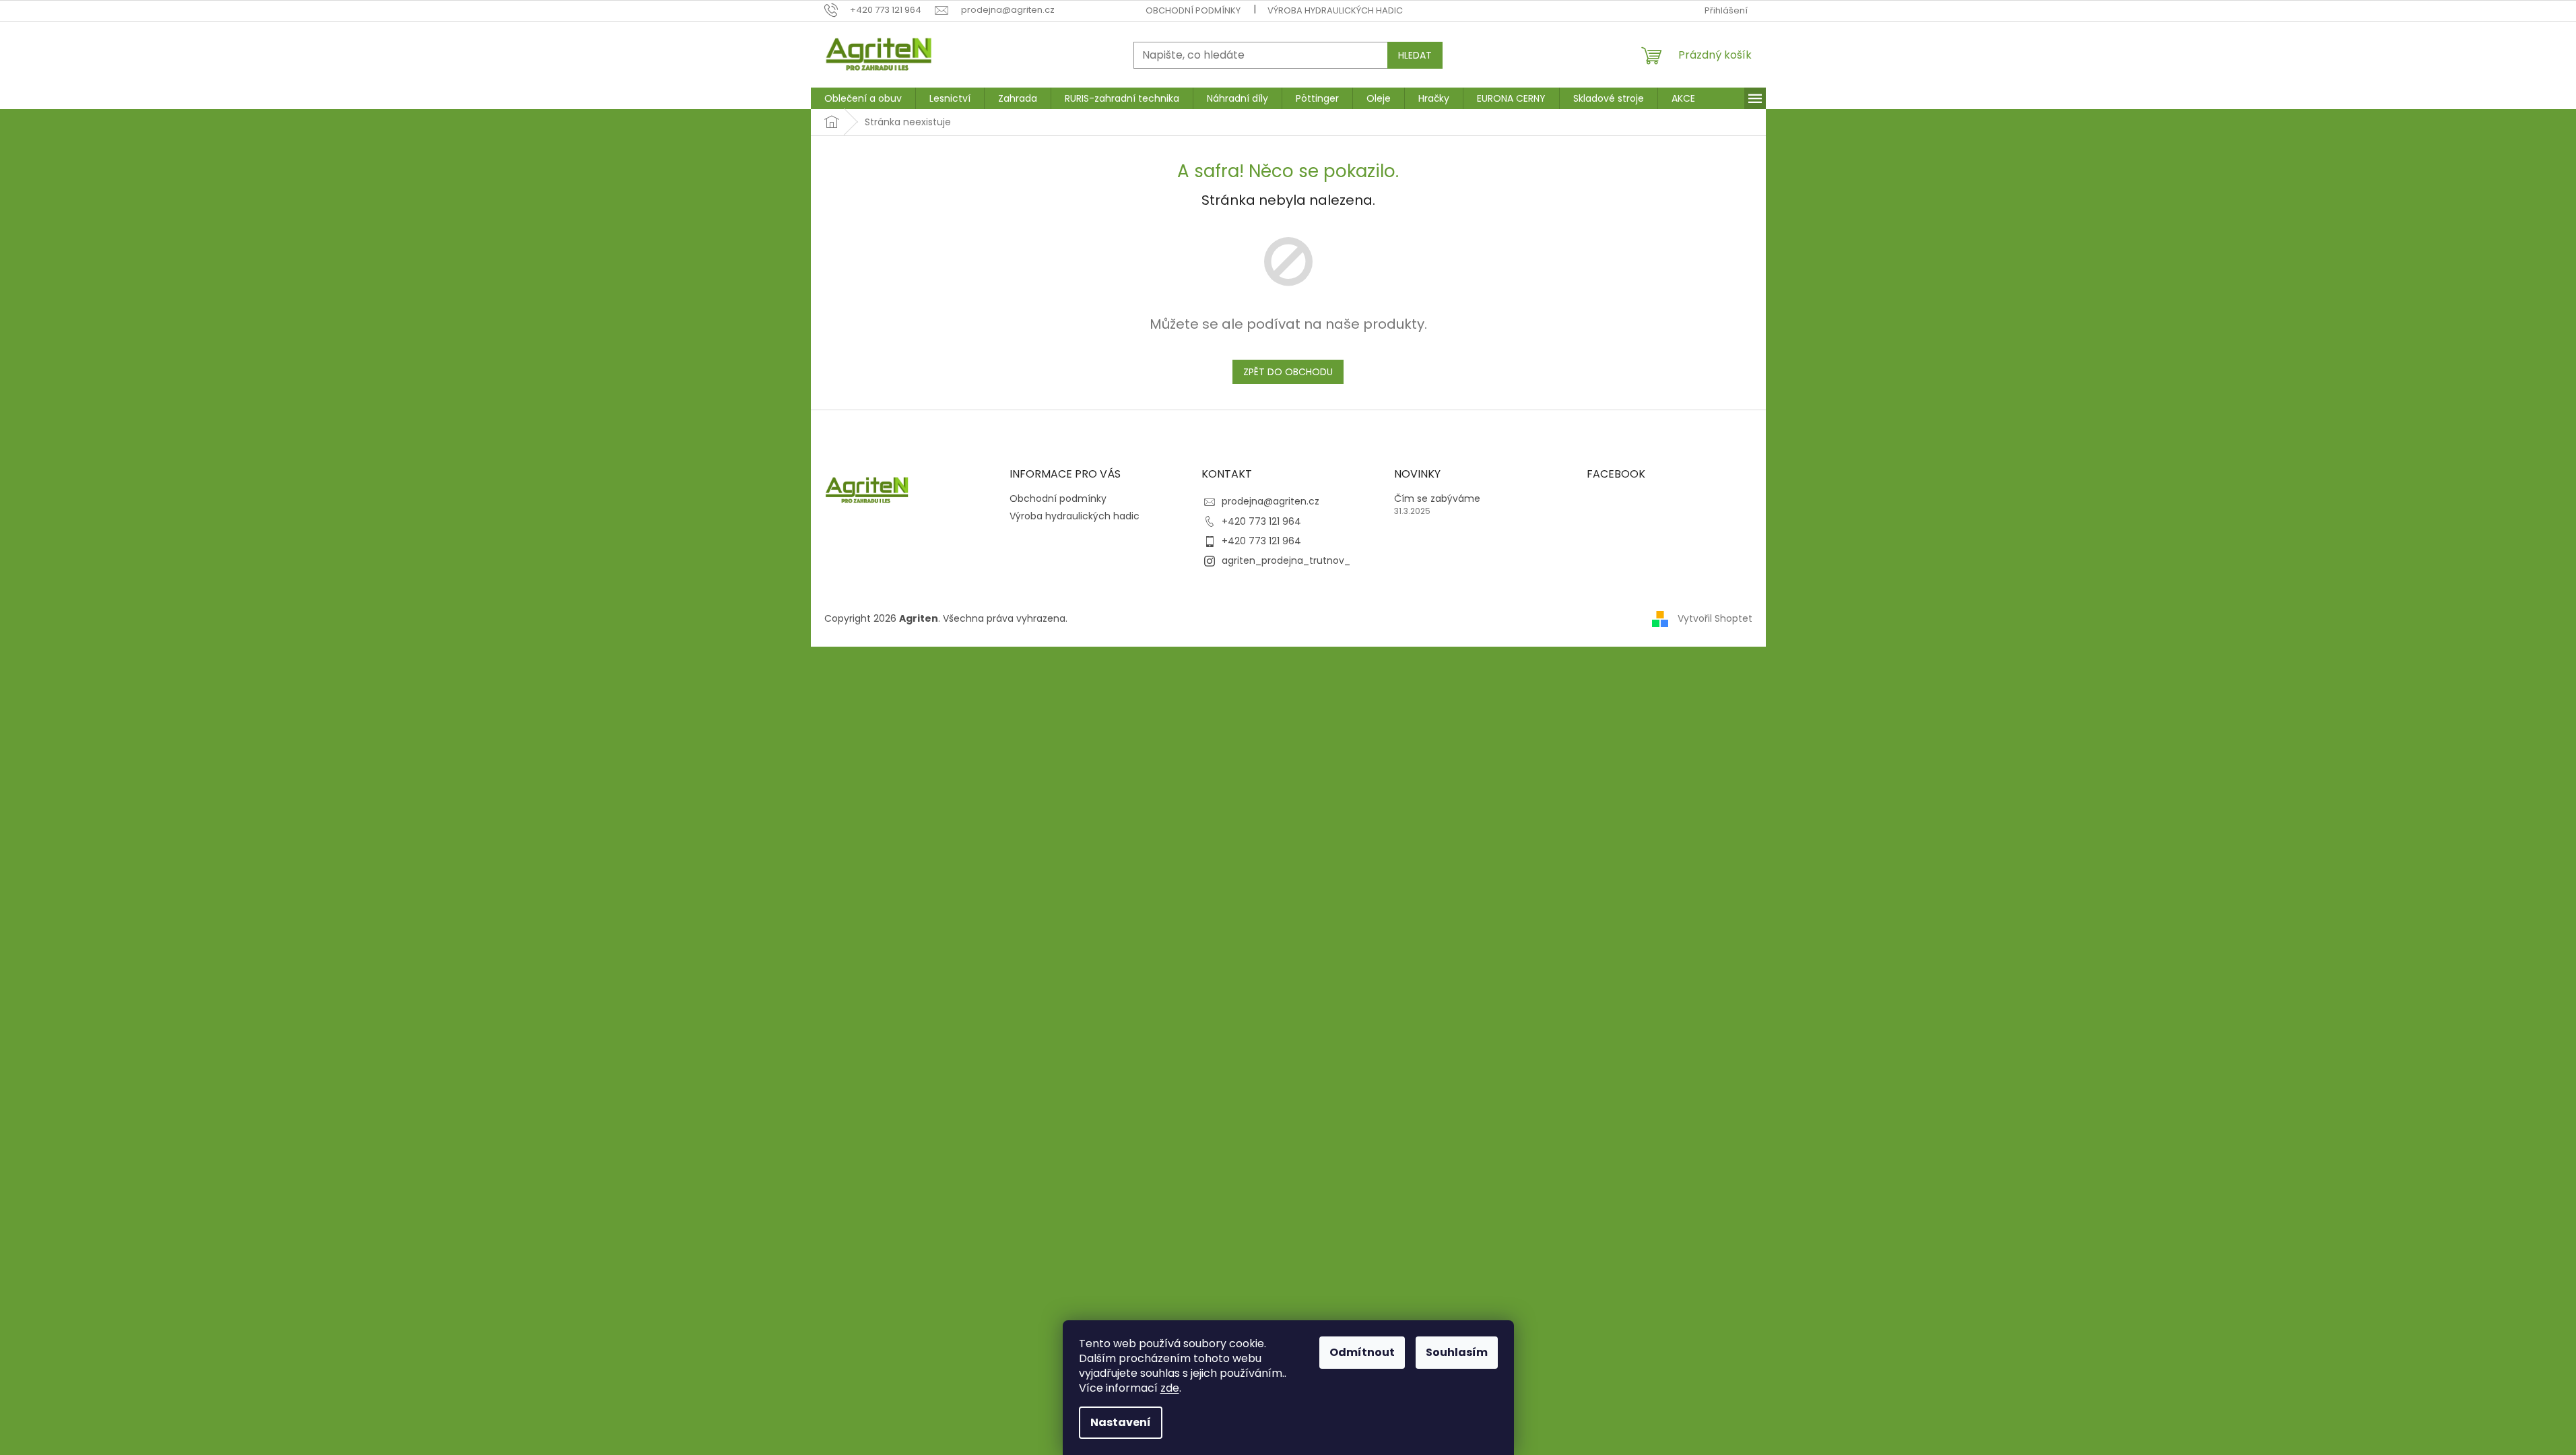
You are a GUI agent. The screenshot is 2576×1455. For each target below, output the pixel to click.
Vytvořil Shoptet (1715, 618)
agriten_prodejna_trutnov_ (1286, 560)
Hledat (1415, 55)
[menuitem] (863, 98)
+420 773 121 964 (1261, 521)
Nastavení (1121, 1422)
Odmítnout (1362, 1352)
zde (1170, 1388)
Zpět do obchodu (1288, 372)
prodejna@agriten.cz (1270, 501)
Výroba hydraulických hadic (1335, 10)
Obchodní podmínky (1193, 10)
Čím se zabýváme (1437, 499)
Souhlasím (1457, 1352)
